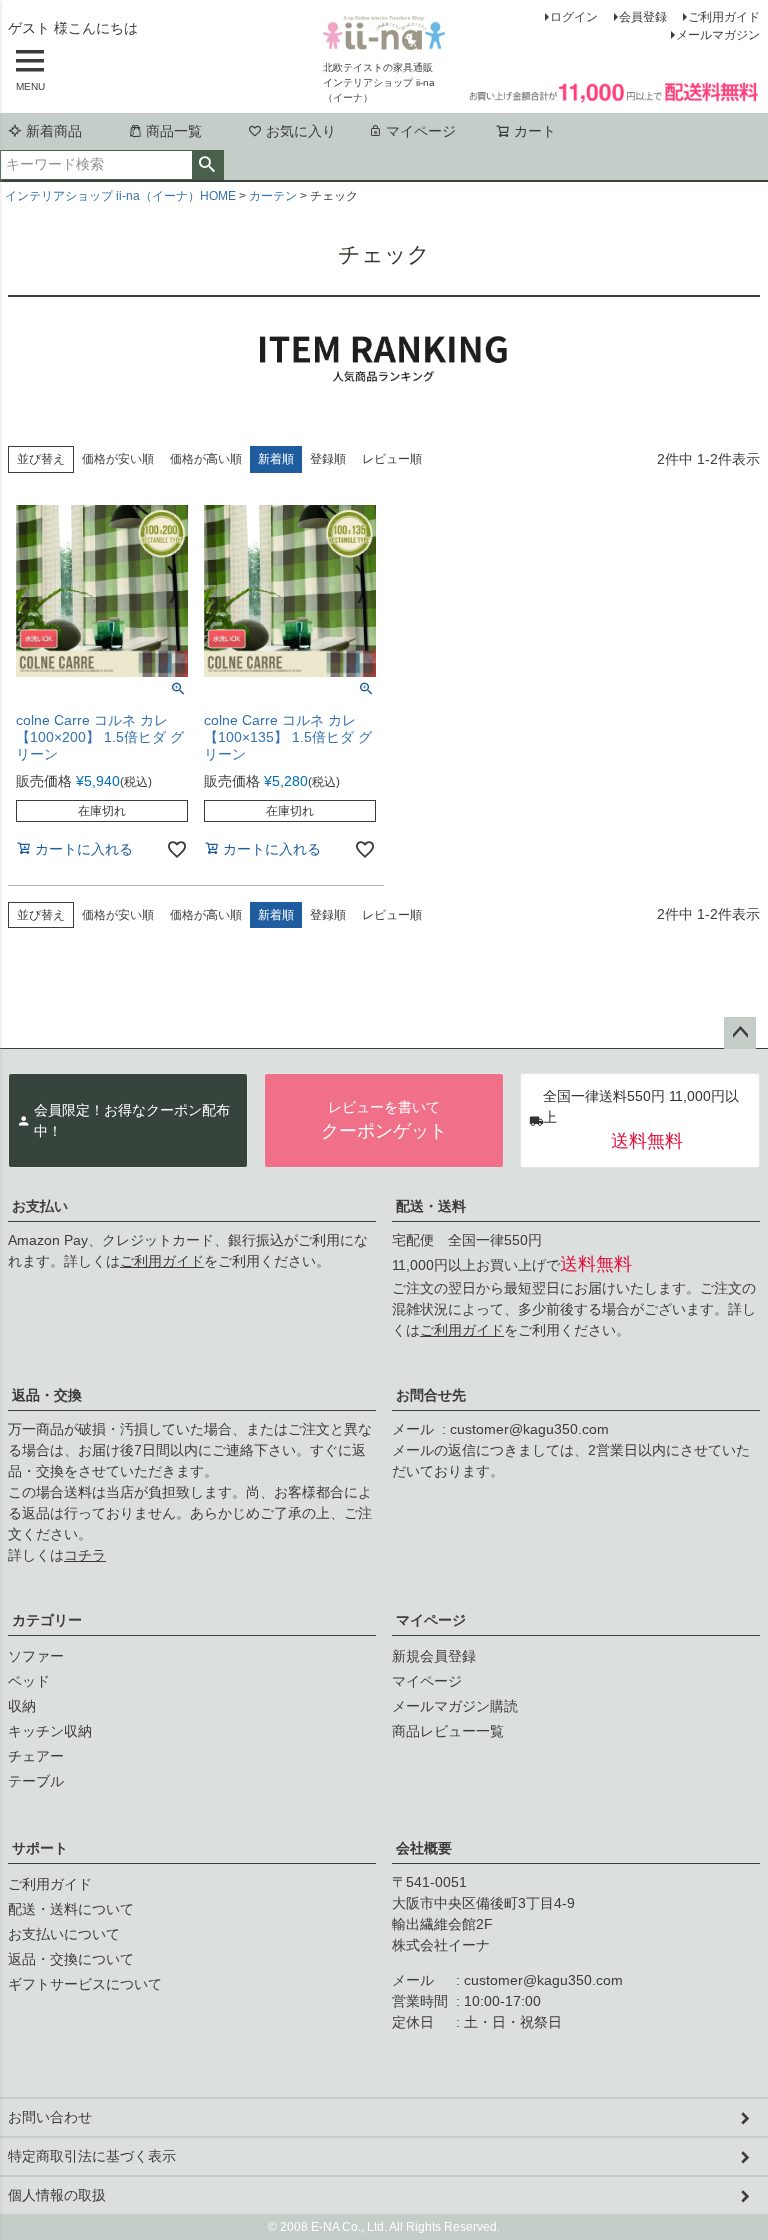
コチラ (85, 1555)
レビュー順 (392, 459)
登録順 (328, 459)
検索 (207, 165)
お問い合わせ (50, 2117)
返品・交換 (47, 1395)
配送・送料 (431, 1206)
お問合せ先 (431, 1395)
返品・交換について (71, 1959)
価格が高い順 (206, 459)
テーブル (36, 1781)
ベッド (29, 1681)
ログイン (574, 17)
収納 (22, 1706)
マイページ (421, 131)
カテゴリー (47, 1620)
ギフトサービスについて (85, 1984)
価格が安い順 (118, 459)
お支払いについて (64, 1934)
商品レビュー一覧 (448, 1731)
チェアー (36, 1756)
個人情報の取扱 (57, 2195)
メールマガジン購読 (455, 1706)
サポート (40, 1848)
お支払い (40, 1206)
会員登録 (643, 17)
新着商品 (54, 131)
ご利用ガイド (724, 17)
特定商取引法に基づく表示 (92, 2156)
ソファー (36, 1656)
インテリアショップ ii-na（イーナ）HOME (120, 196)
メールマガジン (718, 35)
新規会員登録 (434, 1656)
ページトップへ (740, 1033)
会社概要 (424, 1848)
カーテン (273, 196)
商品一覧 (174, 131)
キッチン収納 (50, 1731)
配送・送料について (71, 1909)
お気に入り (301, 131)
